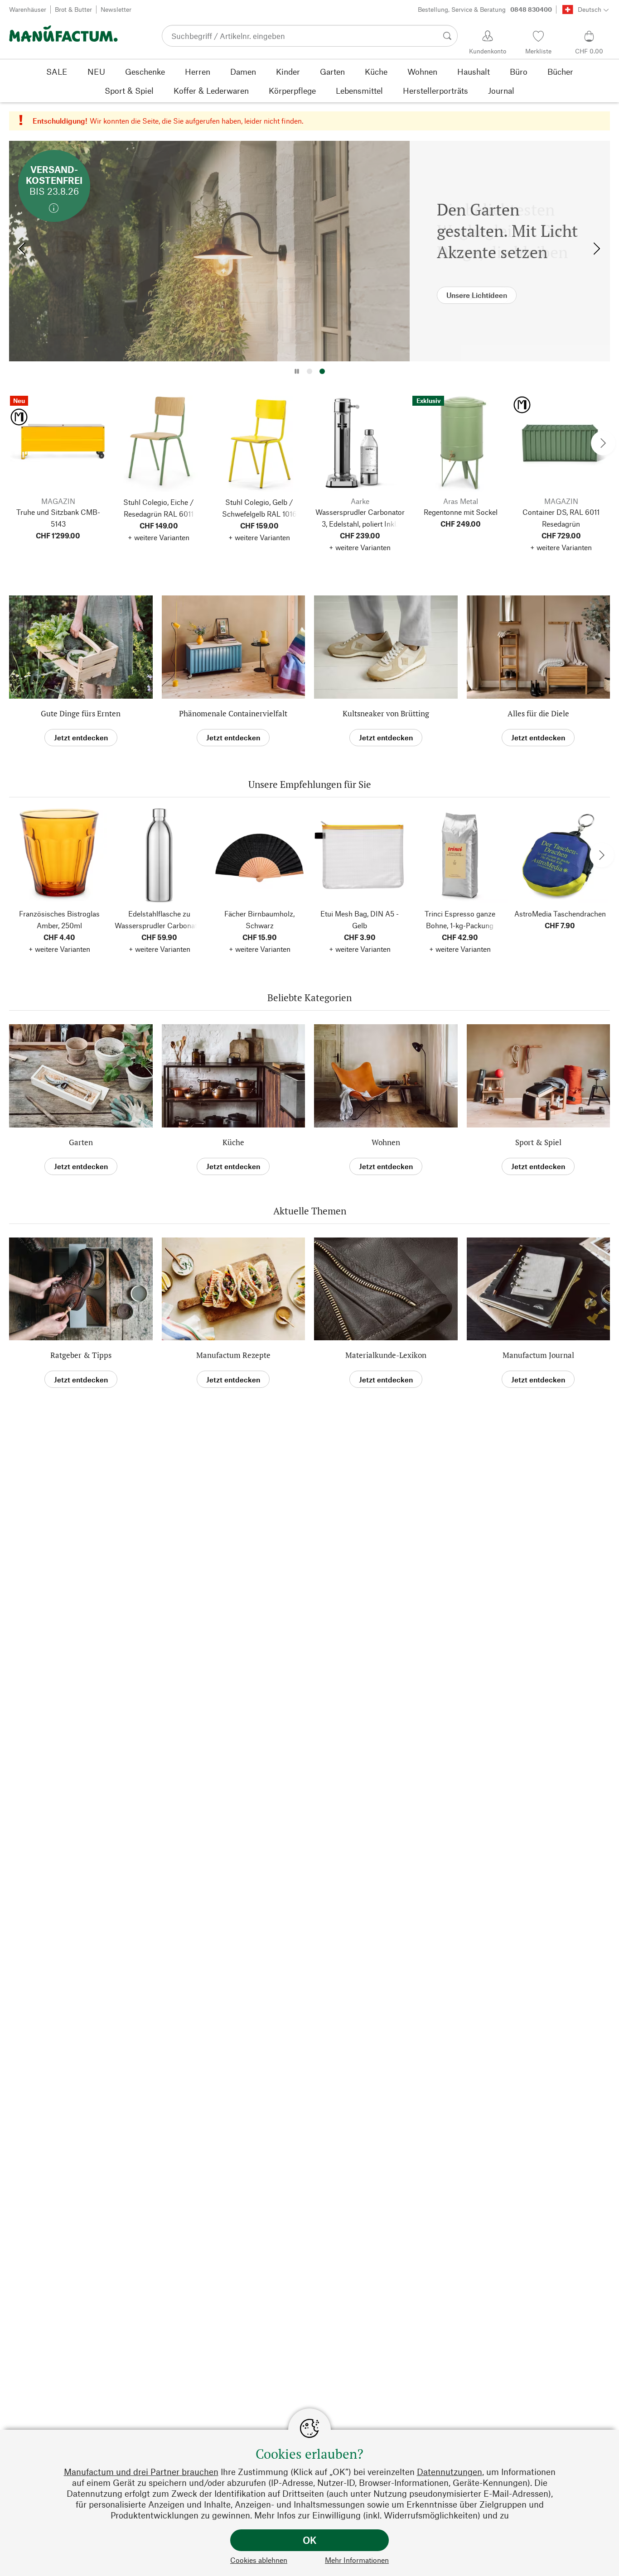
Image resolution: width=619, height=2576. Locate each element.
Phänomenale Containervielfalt (233, 713)
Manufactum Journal (538, 1355)
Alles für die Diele (538, 713)
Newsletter (116, 9)
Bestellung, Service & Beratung (485, 9)
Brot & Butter (73, 9)
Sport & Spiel (538, 1142)
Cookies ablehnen (259, 2560)
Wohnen (386, 1142)
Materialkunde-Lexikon (386, 1355)
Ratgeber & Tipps (81, 1355)
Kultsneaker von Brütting (386, 713)
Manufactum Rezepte (233, 1355)
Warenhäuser (28, 9)
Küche (233, 1142)
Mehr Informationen (357, 2560)
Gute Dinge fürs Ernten (81, 713)
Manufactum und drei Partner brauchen (141, 2472)
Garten (81, 1142)
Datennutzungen (450, 2472)
